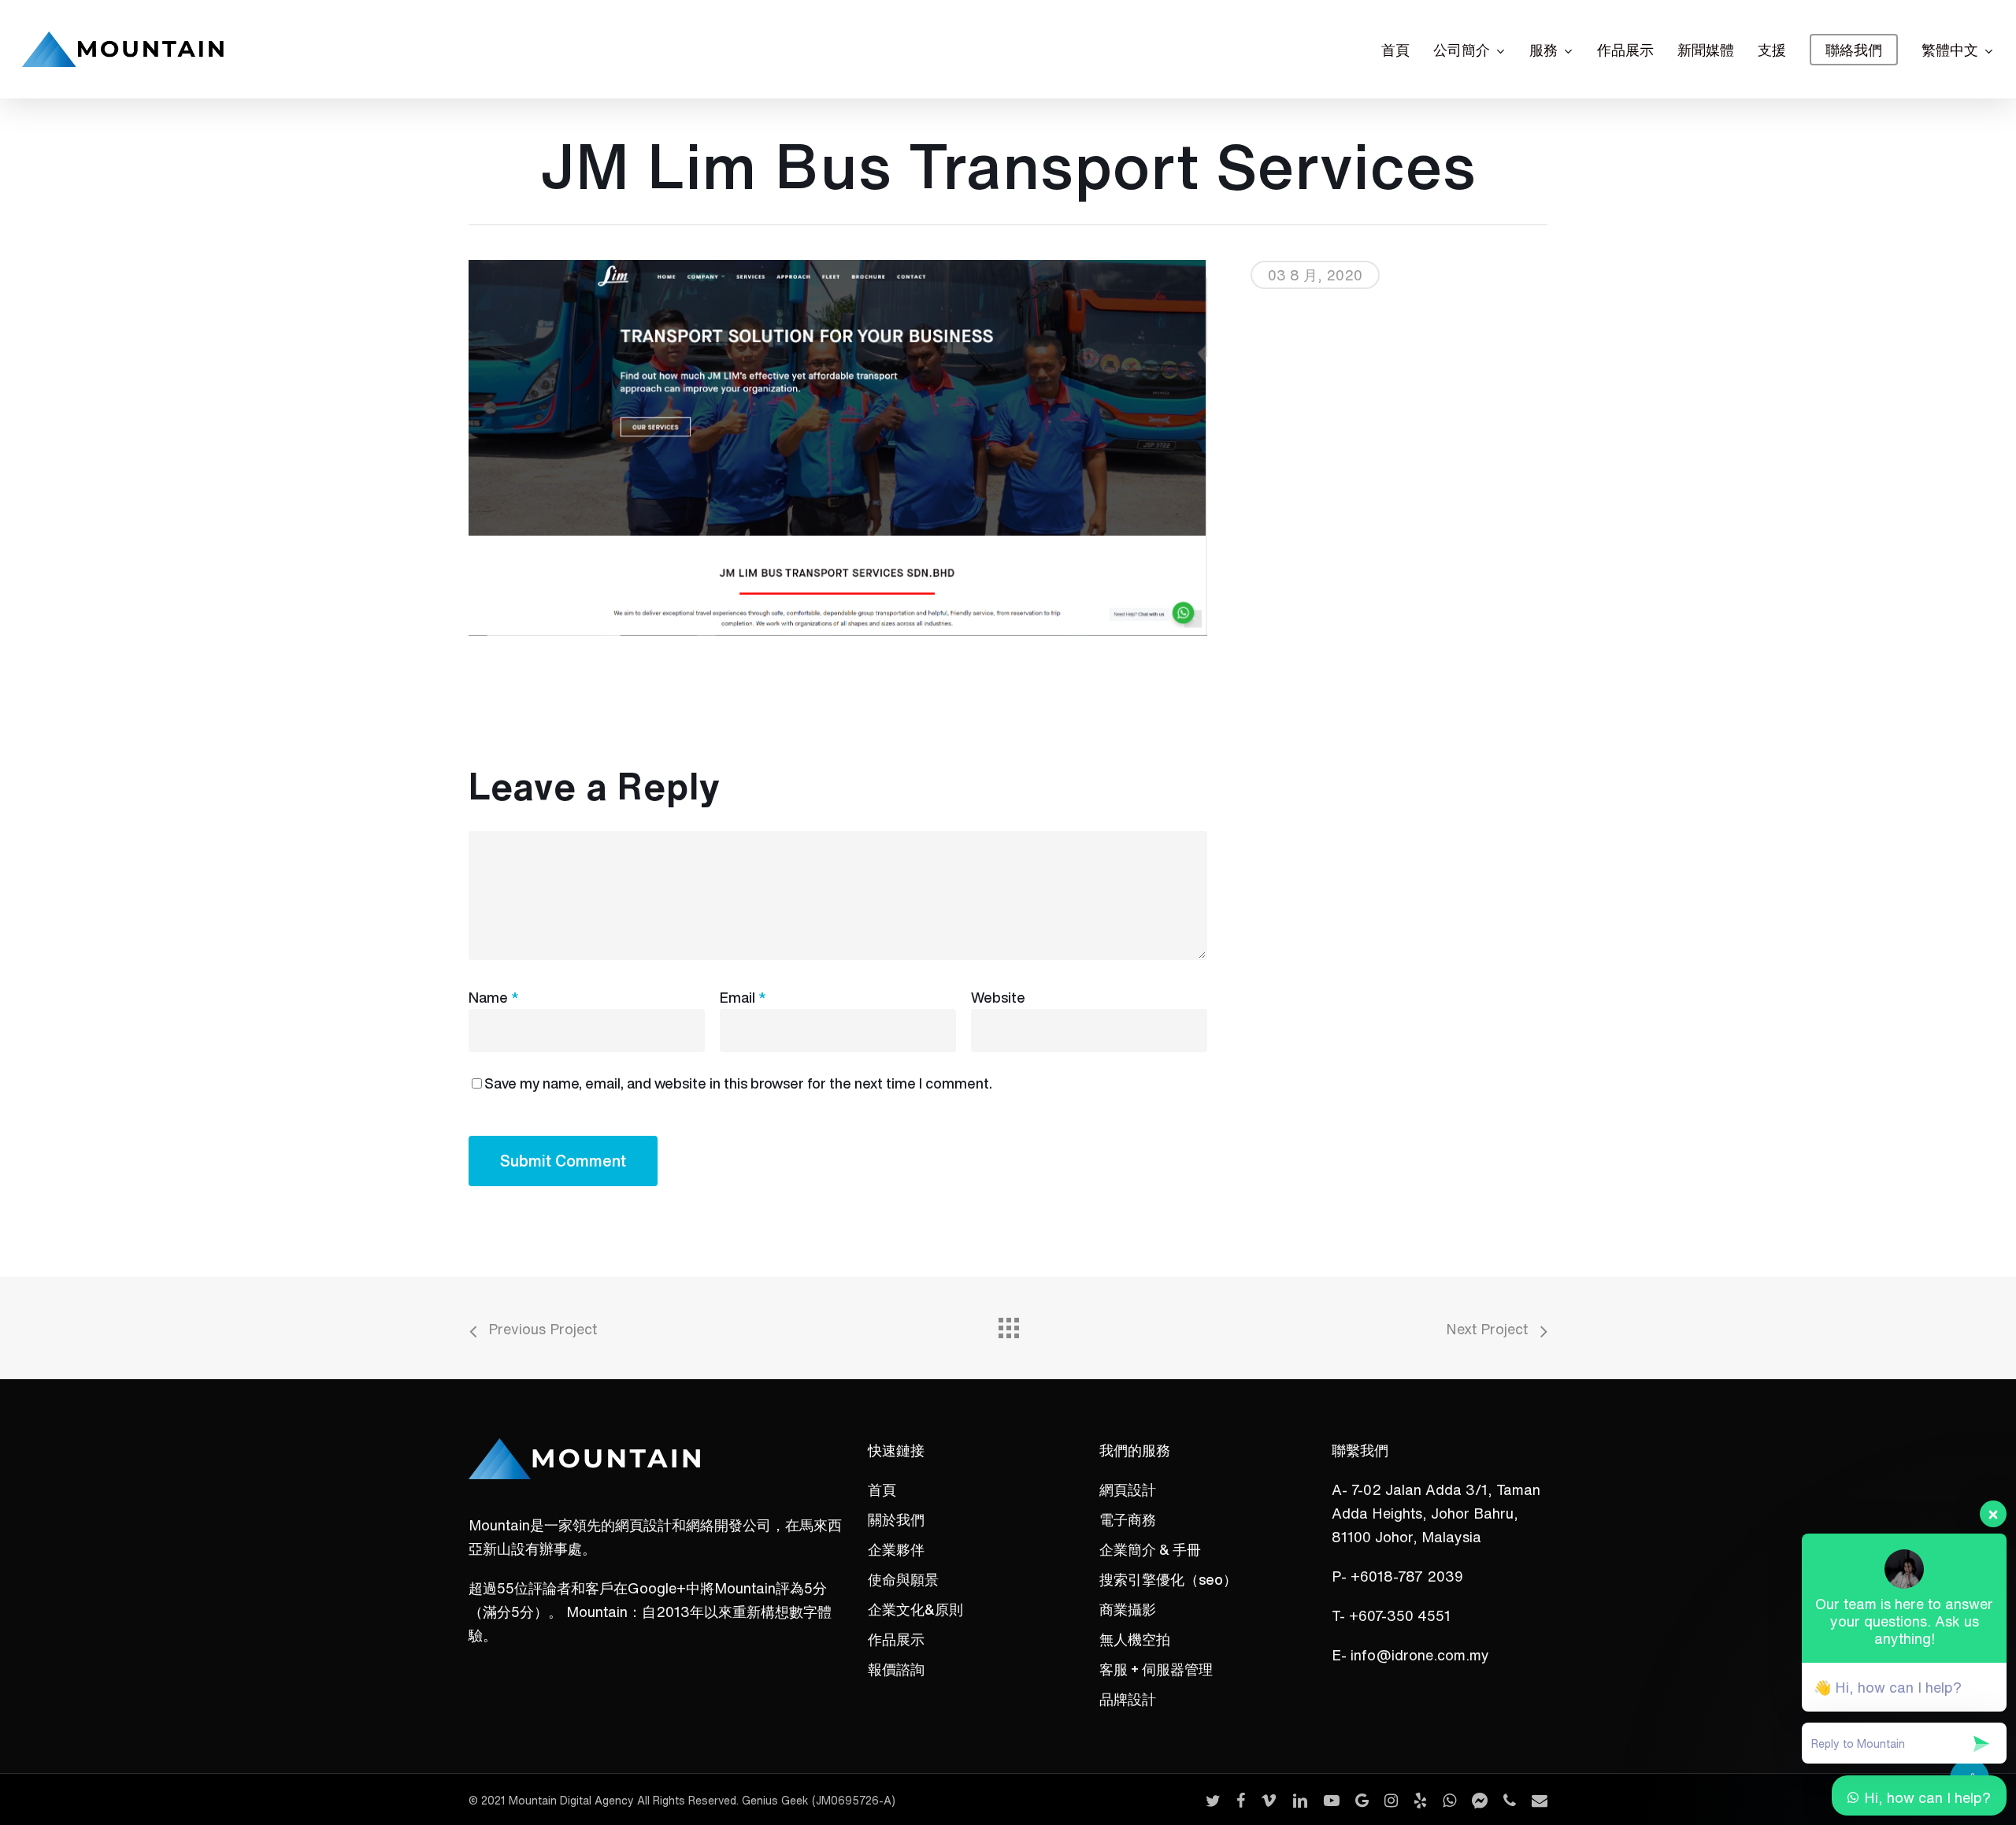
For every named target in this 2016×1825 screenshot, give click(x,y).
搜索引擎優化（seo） (1168, 1579)
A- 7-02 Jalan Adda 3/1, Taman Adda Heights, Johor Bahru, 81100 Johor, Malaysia (1436, 1513)
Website (998, 997)
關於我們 (896, 1519)
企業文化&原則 (915, 1609)
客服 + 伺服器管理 (1156, 1669)
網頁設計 (1128, 1489)
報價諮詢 (896, 1669)
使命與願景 (903, 1579)
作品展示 (896, 1639)
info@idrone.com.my (1420, 1655)
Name (493, 997)
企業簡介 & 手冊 (1150, 1549)
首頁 (882, 1489)
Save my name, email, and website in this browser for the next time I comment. (738, 1083)
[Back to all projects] (1008, 1324)
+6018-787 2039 (1407, 1576)
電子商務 (1128, 1519)
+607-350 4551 (1400, 1615)
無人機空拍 (1135, 1639)
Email (743, 997)
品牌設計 (1128, 1699)
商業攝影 (1128, 1609)
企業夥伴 (896, 1549)
